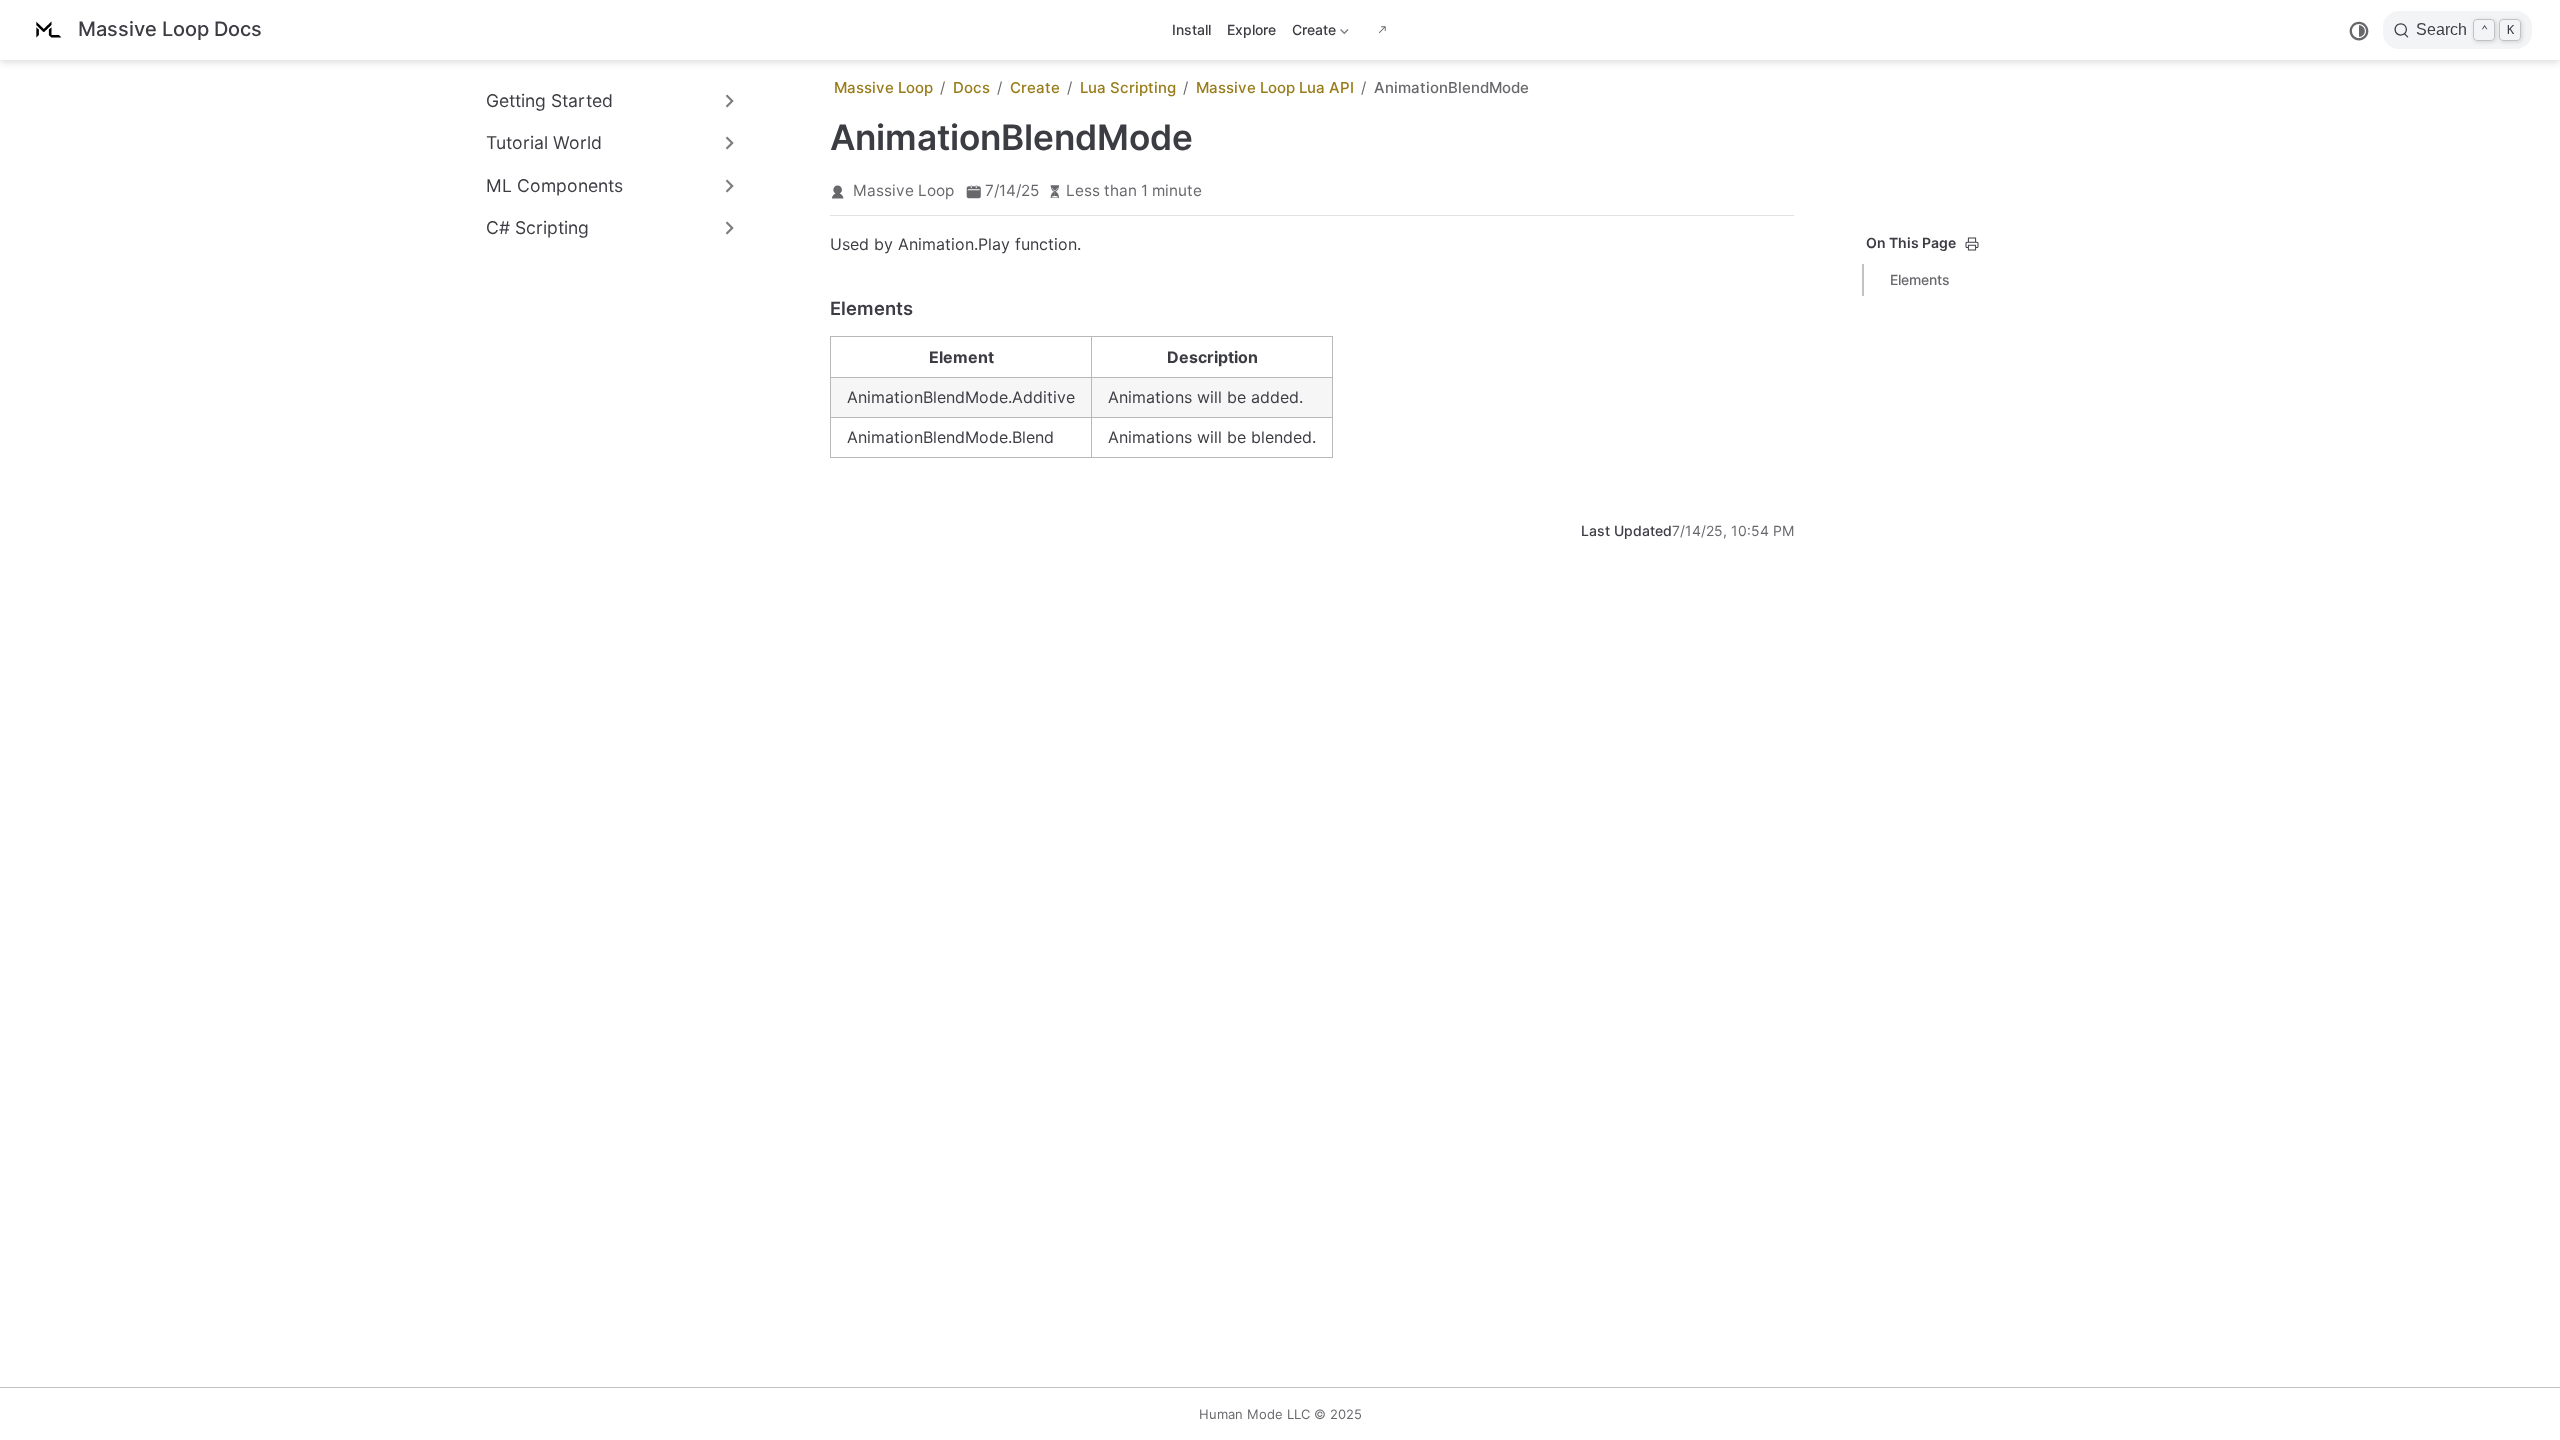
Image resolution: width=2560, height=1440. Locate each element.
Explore (1251, 29)
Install (1191, 29)
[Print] (1972, 244)
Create (1312, 33)
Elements (1920, 279)
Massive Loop (903, 190)
